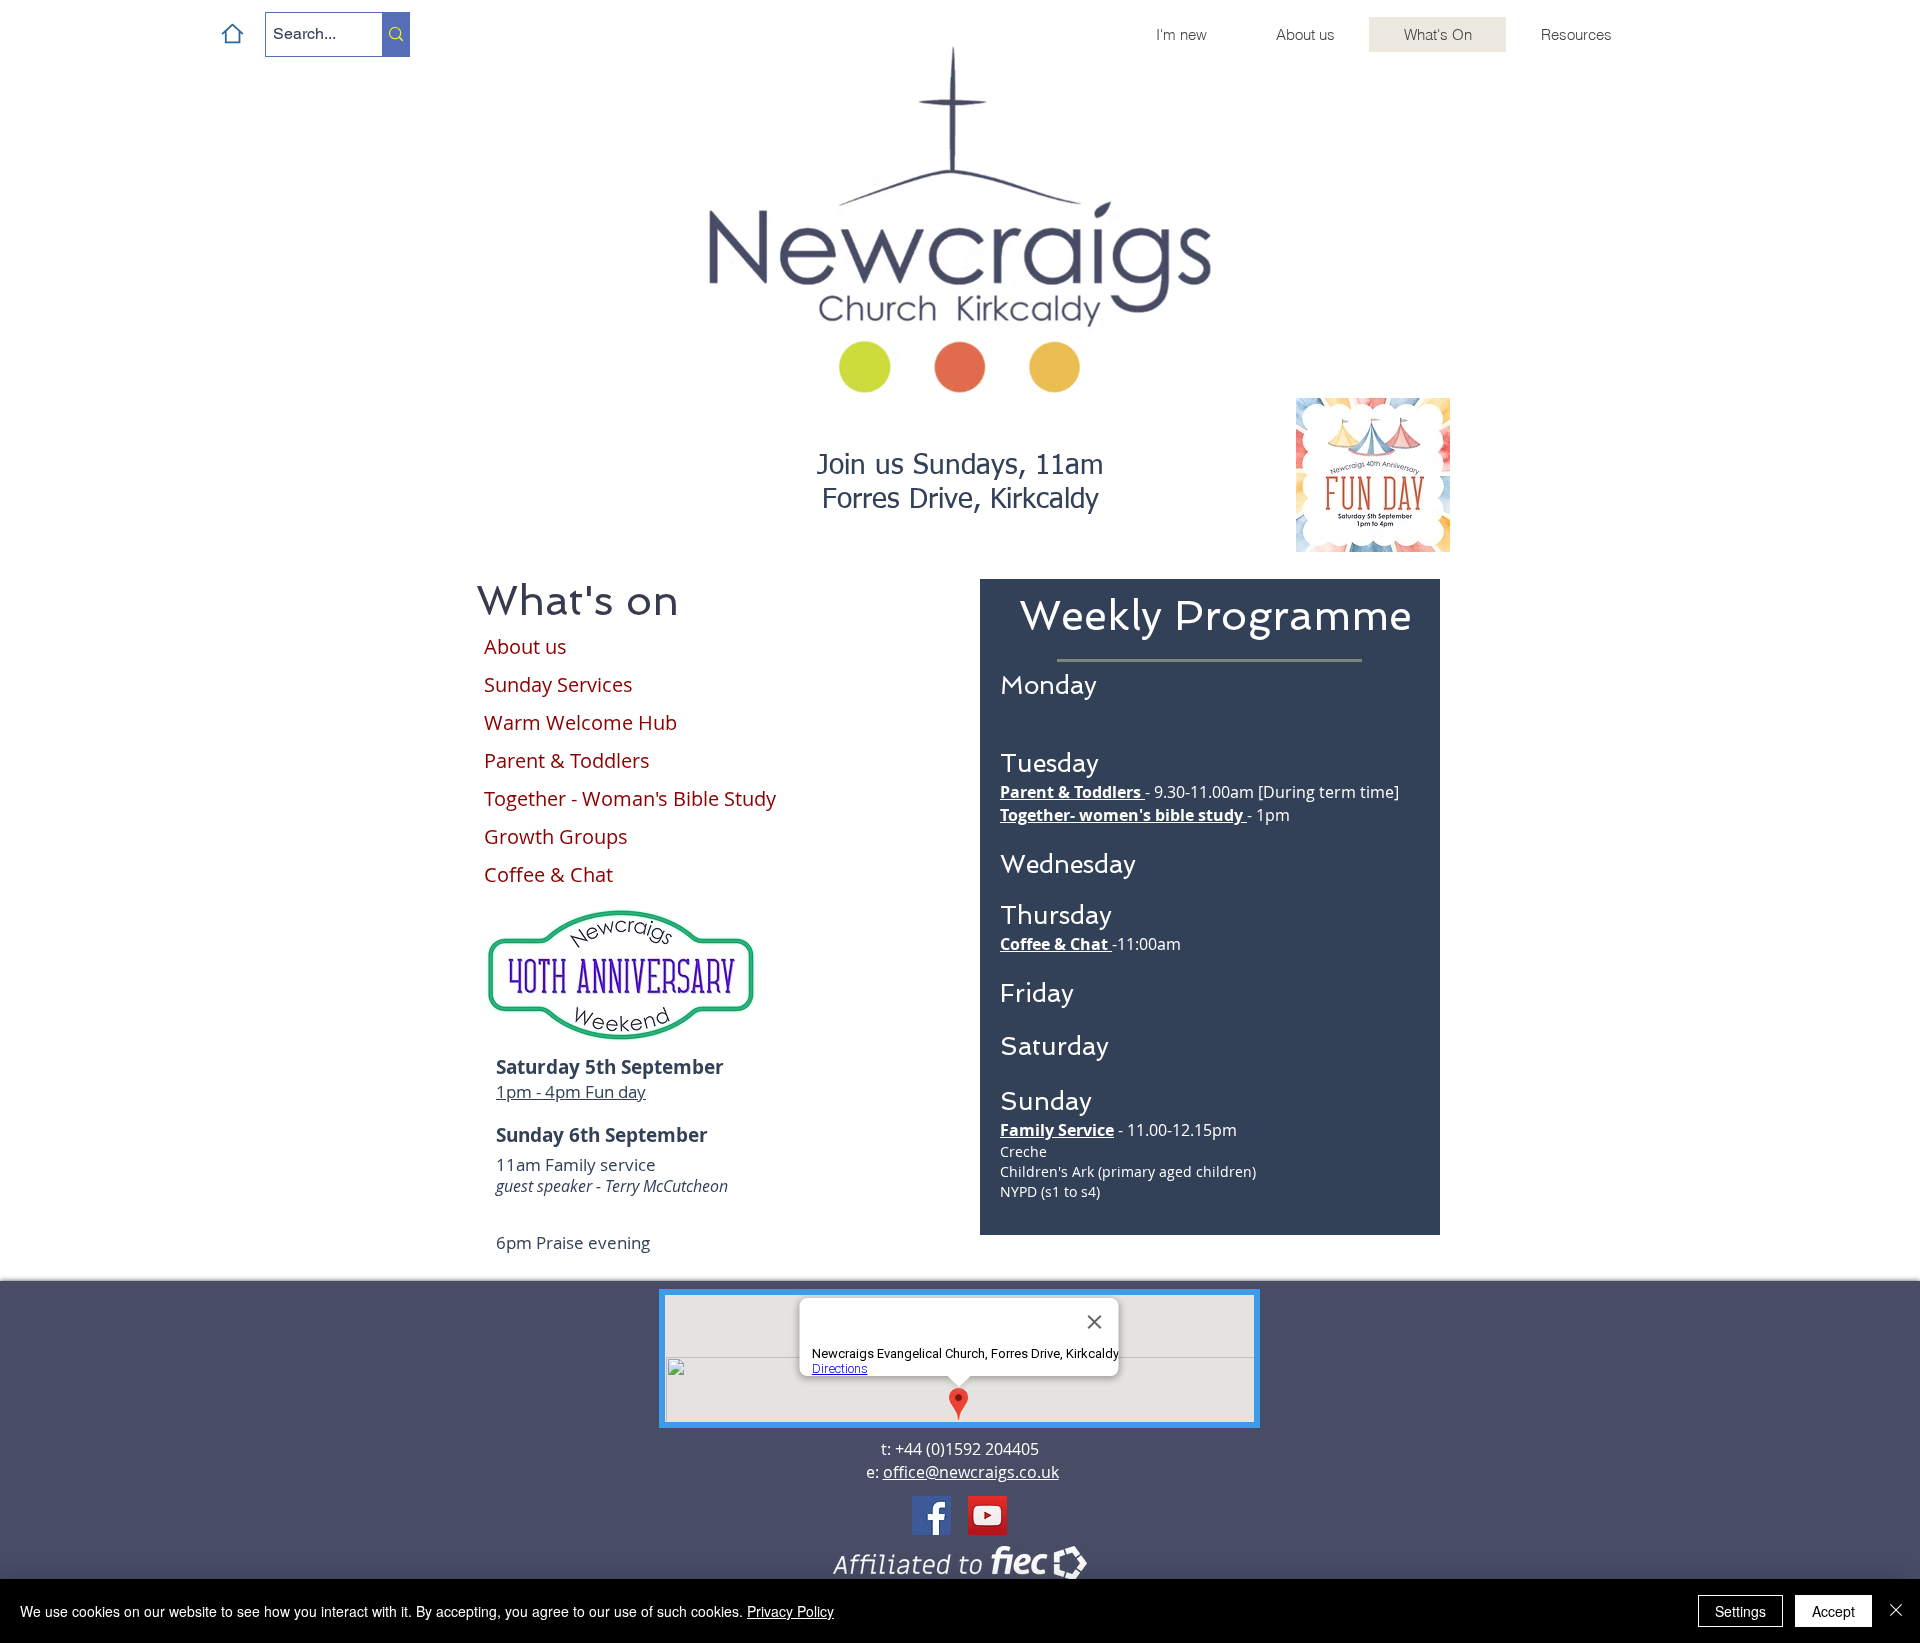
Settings (1740, 1611)
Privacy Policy (790, 1611)
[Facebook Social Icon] (931, 1515)
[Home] (232, 33)
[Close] (1896, 1611)
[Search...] (395, 34)
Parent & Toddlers (1070, 792)
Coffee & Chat (1054, 944)
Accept (1833, 1611)
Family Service (1057, 1130)
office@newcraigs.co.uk (971, 1472)
